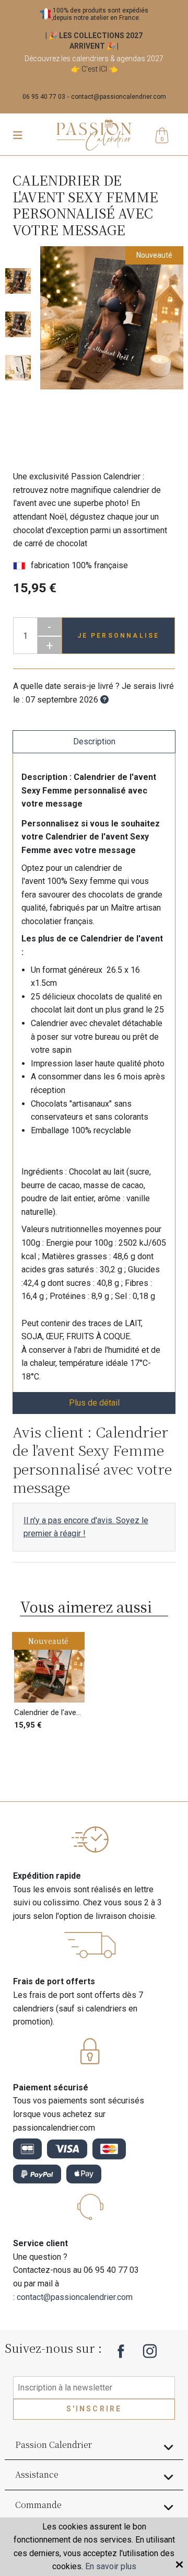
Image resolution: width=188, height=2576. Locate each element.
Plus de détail (94, 1403)
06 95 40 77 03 (44, 97)
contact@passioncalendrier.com (119, 97)
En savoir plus (111, 2566)
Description (94, 741)
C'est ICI (94, 69)
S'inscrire (94, 2409)
